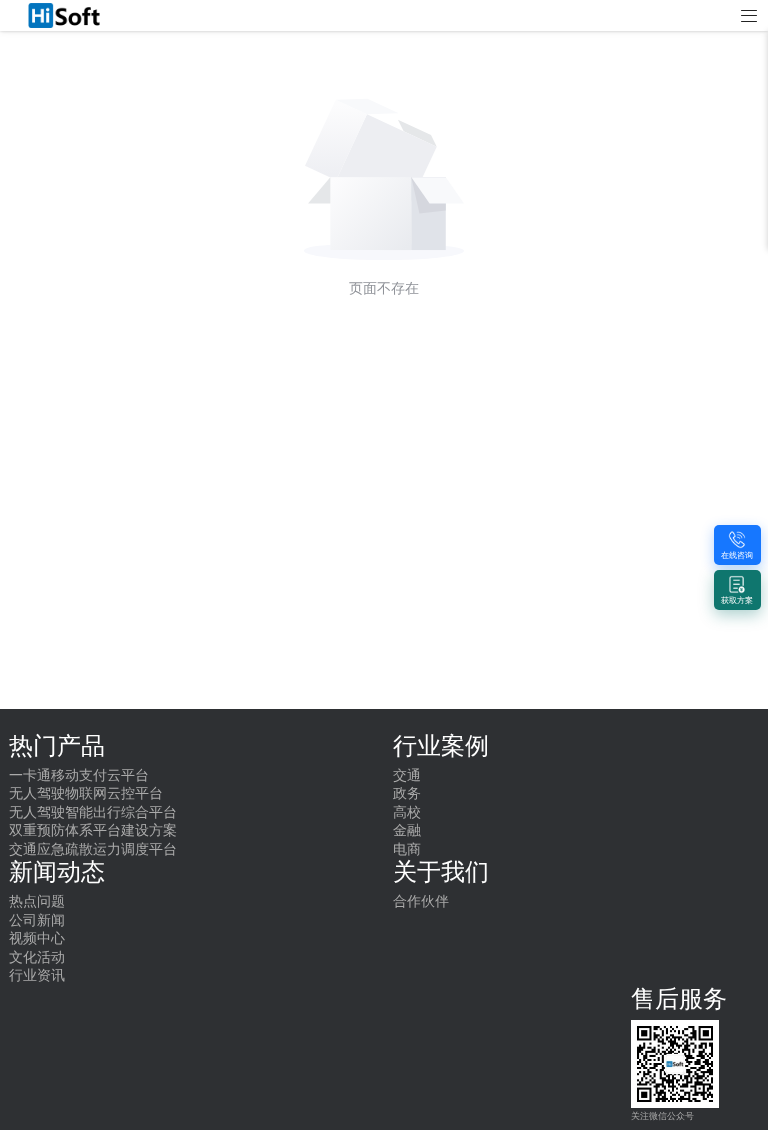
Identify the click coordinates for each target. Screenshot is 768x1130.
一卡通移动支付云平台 (79, 775)
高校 (407, 812)
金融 (407, 830)
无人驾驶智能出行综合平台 (93, 812)
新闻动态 (57, 872)
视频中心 (37, 938)
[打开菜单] (749, 16)
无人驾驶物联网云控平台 (86, 793)
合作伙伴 (421, 901)
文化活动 (37, 957)
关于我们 (441, 872)
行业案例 (441, 746)
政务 (407, 793)
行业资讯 (37, 975)
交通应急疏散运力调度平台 (93, 849)
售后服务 (679, 999)
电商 (407, 849)
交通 (407, 775)
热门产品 (57, 746)
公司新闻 (37, 920)
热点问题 (37, 901)
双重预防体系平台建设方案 (93, 830)
